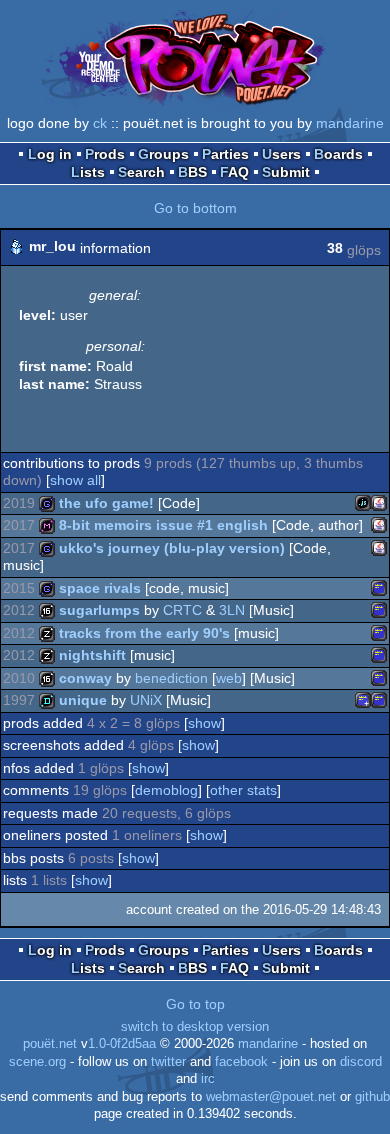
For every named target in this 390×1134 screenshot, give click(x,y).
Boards (338, 154)
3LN (232, 610)
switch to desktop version (195, 1027)
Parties (225, 154)
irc (208, 1079)
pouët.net (50, 1044)
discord (361, 1062)
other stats (243, 790)
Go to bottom (195, 208)
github (372, 1097)
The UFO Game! (106, 503)
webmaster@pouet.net (271, 1097)
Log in (50, 154)
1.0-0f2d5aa (122, 1044)
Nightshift (92, 655)
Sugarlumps (99, 610)
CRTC (182, 610)
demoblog (166, 790)
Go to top (195, 1004)
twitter (168, 1062)
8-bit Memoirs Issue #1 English (163, 525)
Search (141, 172)
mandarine (350, 123)
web (229, 678)
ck (100, 123)
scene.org (37, 1062)
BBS (192, 172)
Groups (163, 154)
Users (281, 154)
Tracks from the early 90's (144, 633)
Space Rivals (100, 588)
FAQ (234, 172)
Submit (286, 172)
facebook (241, 1062)
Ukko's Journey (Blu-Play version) (172, 548)
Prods (105, 154)
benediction (171, 678)
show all (75, 480)
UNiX (146, 700)
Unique (83, 700)
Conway (85, 678)
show (204, 723)
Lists (88, 172)
